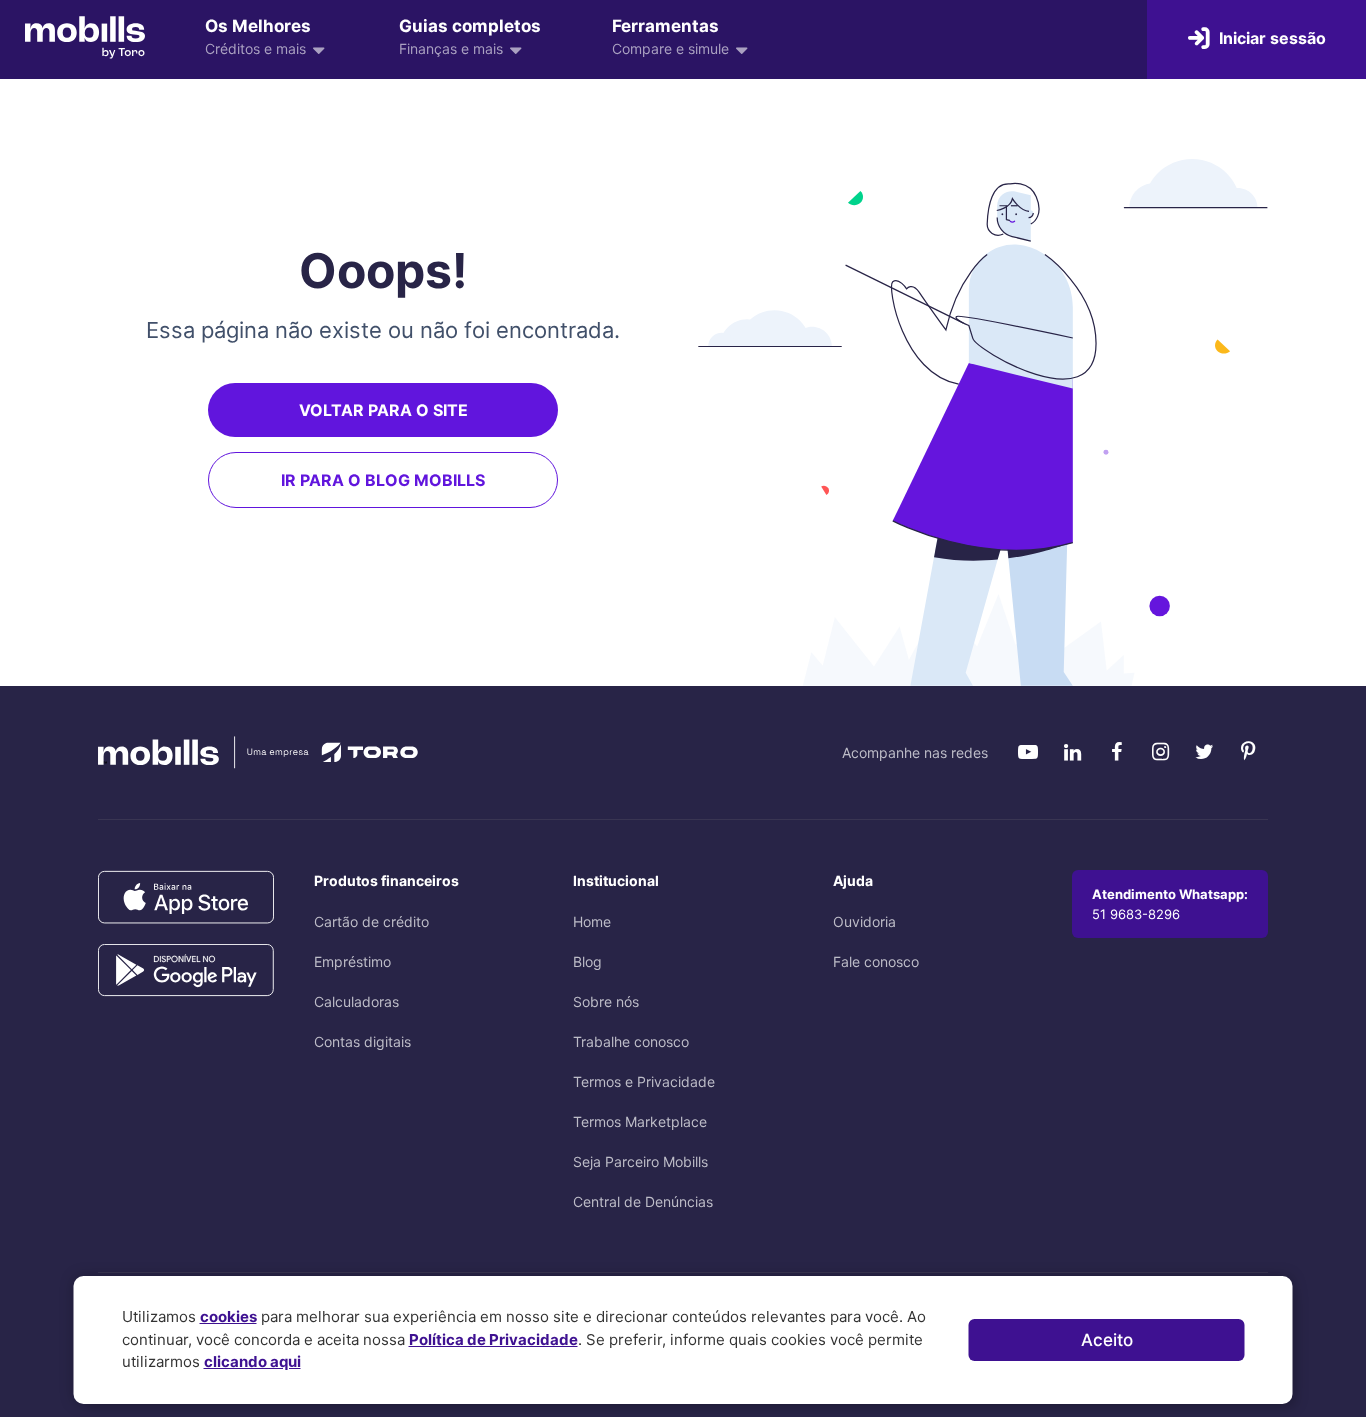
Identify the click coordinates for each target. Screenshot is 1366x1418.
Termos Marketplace (640, 1121)
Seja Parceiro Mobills (640, 1161)
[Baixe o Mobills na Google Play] (186, 970)
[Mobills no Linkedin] (1072, 752)
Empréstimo (352, 961)
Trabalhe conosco (631, 1041)
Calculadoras (356, 1001)
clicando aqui (252, 1361)
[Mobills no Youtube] (1028, 752)
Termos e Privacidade (644, 1081)
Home (592, 921)
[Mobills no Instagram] (1160, 752)
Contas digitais (362, 1041)
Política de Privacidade (493, 1339)
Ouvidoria (864, 921)
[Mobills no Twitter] (1204, 752)
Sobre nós (606, 1001)
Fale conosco (876, 961)
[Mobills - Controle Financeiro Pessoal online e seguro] (85, 37)
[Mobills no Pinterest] (1248, 752)
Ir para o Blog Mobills (383, 480)
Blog (587, 961)
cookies (228, 1316)
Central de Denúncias (643, 1201)
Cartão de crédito (371, 921)
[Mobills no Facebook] (1116, 752)
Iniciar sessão (1270, 38)
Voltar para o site (383, 410)
